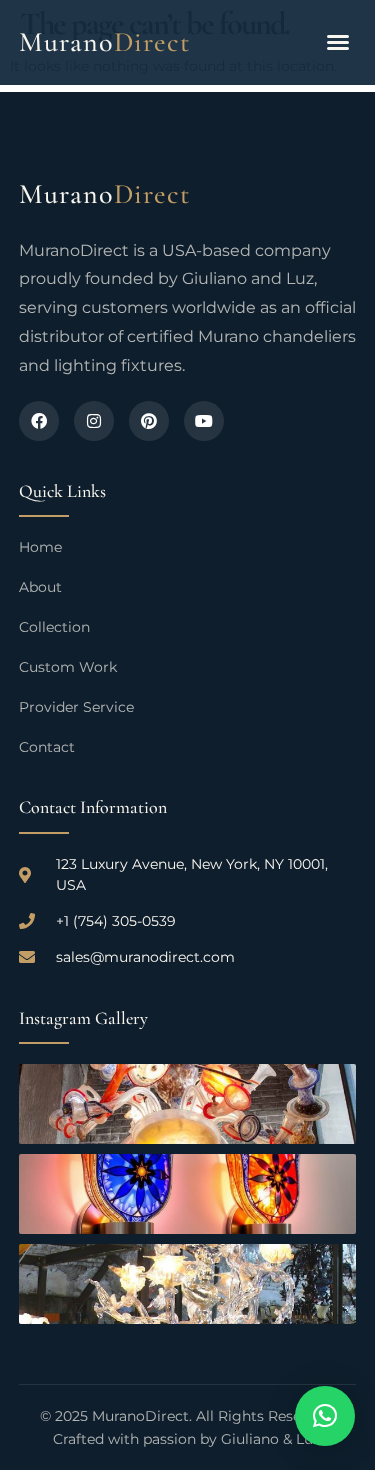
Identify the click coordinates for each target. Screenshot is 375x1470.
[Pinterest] (149, 421)
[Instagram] (94, 421)
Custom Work (68, 667)
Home (40, 547)
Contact (47, 747)
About (40, 587)
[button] (338, 42)
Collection (54, 627)
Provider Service (76, 707)
